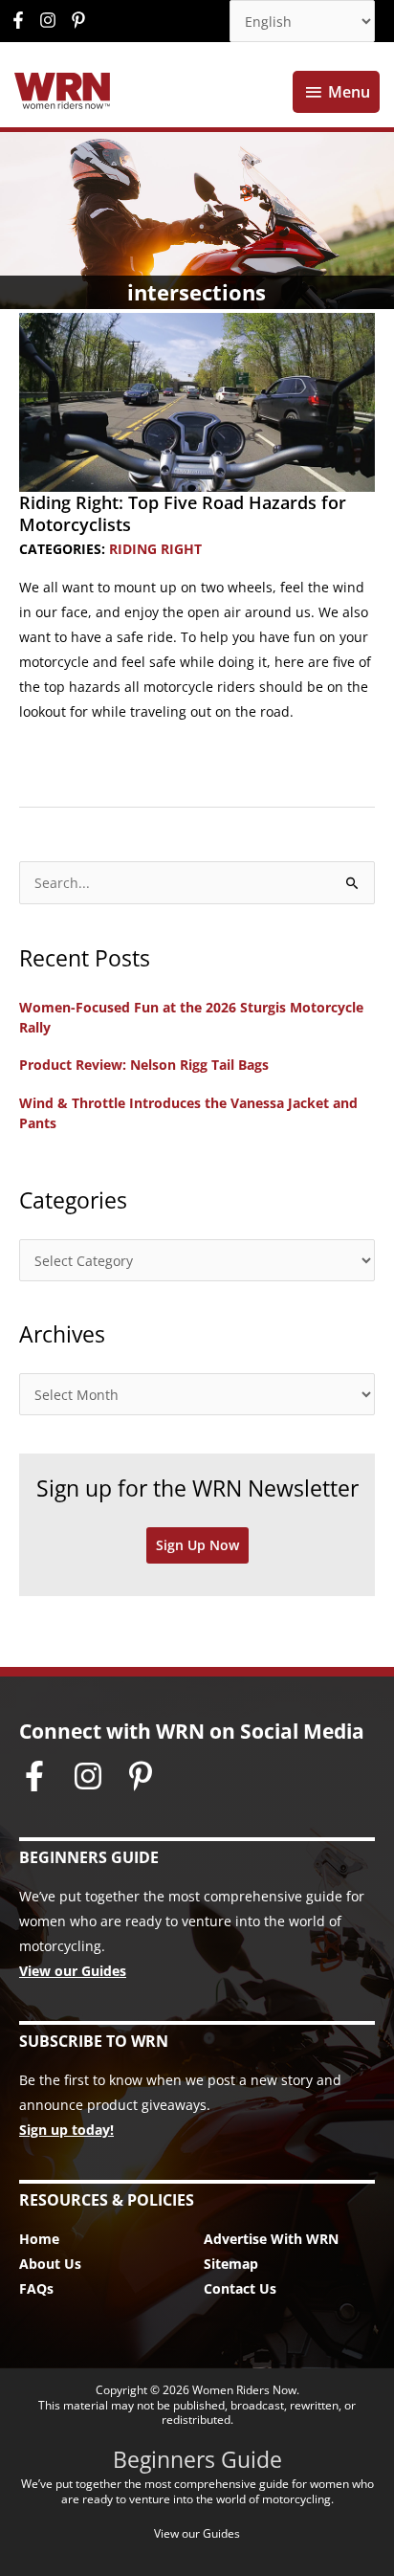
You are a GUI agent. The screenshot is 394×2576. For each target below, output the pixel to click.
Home (39, 2239)
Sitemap (231, 2264)
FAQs (36, 2288)
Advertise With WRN (271, 2239)
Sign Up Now (197, 1545)
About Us (50, 2264)
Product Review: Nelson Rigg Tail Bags (144, 1065)
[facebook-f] (23, 20)
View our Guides (73, 1971)
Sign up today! (66, 2130)
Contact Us (240, 2288)
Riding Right (155, 549)
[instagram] (53, 20)
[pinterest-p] (81, 20)
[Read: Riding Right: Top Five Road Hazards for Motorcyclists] (197, 400)
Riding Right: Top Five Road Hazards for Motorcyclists (183, 513)
